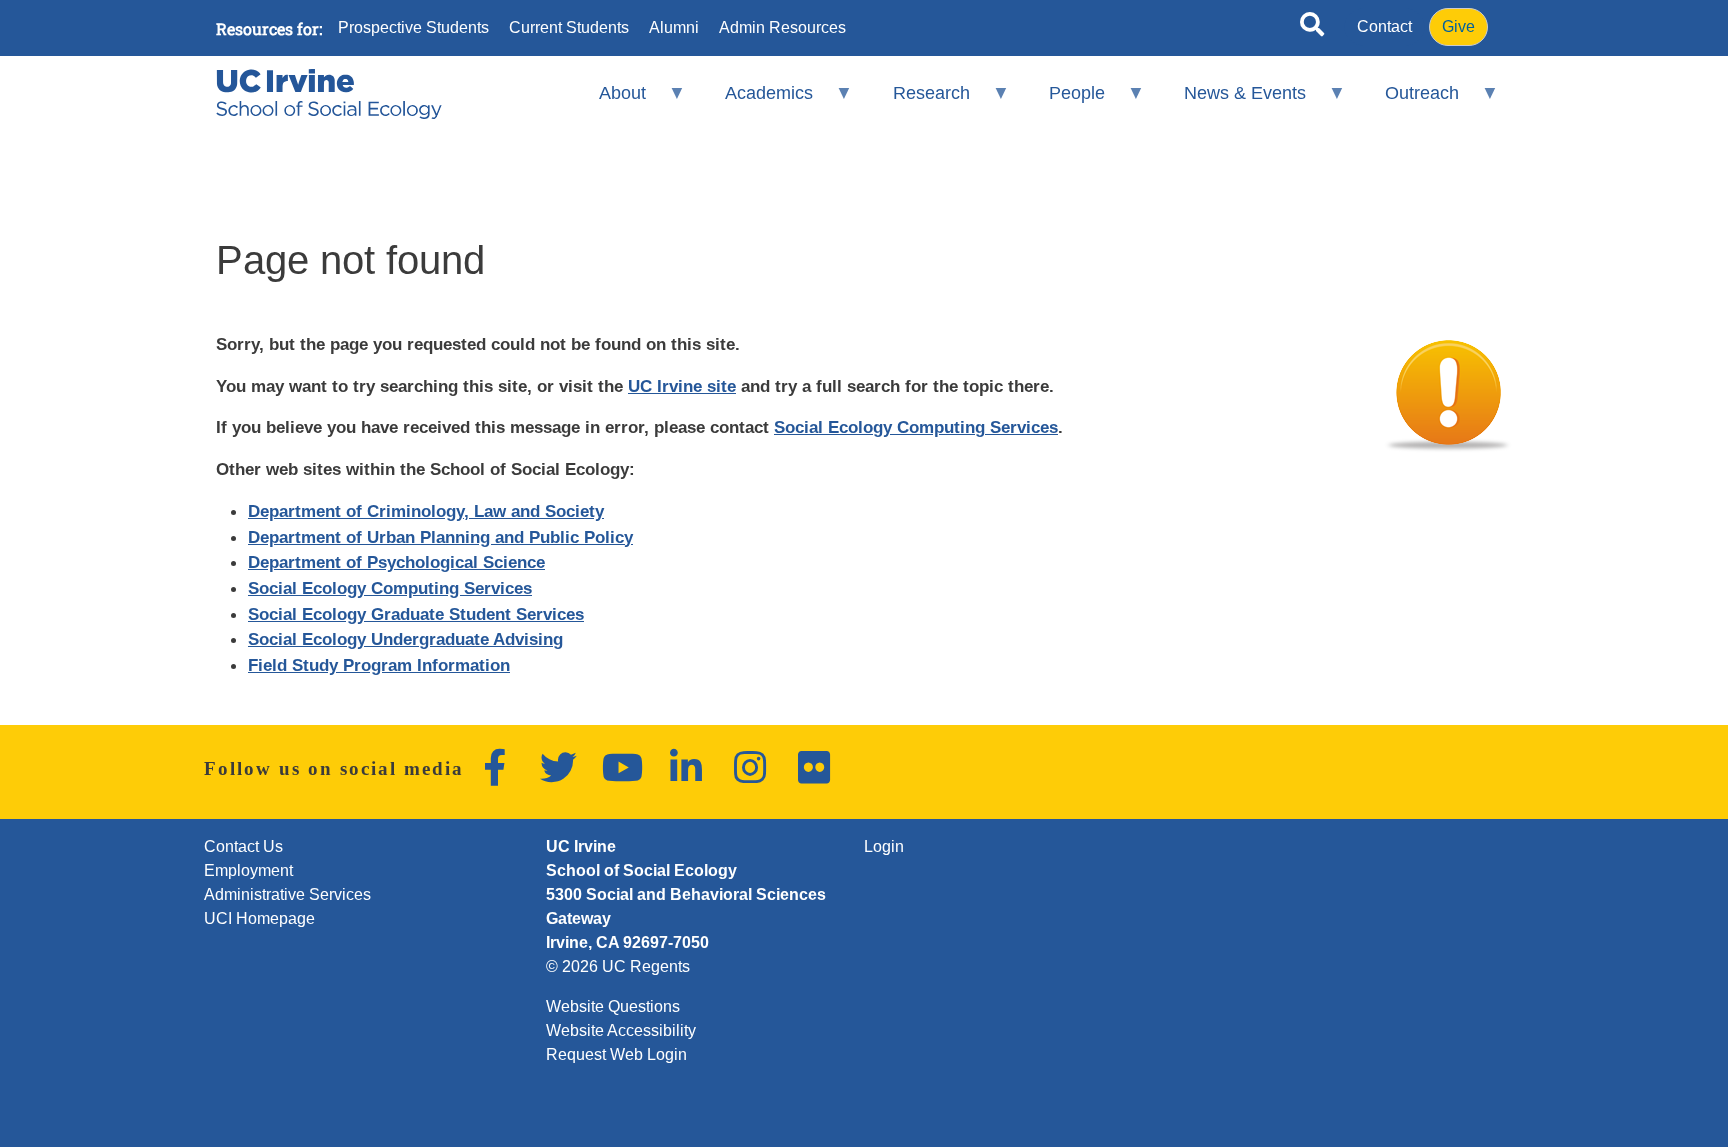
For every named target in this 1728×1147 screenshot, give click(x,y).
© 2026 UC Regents (618, 966)
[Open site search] (1312, 28)
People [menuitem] (1063, 101)
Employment (248, 870)
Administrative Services (287, 894)
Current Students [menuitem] (569, 28)
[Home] (329, 94)
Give (1458, 26)
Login (884, 846)
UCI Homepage (259, 918)
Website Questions (613, 1006)
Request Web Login (616, 1054)
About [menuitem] (609, 101)
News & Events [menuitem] (1232, 101)
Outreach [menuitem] (1409, 101)
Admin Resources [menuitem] (782, 28)
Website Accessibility (621, 1030)
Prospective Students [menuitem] (413, 28)
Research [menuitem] (917, 101)
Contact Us (243, 846)
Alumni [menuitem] (674, 28)
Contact (1384, 26)
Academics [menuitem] (756, 101)
